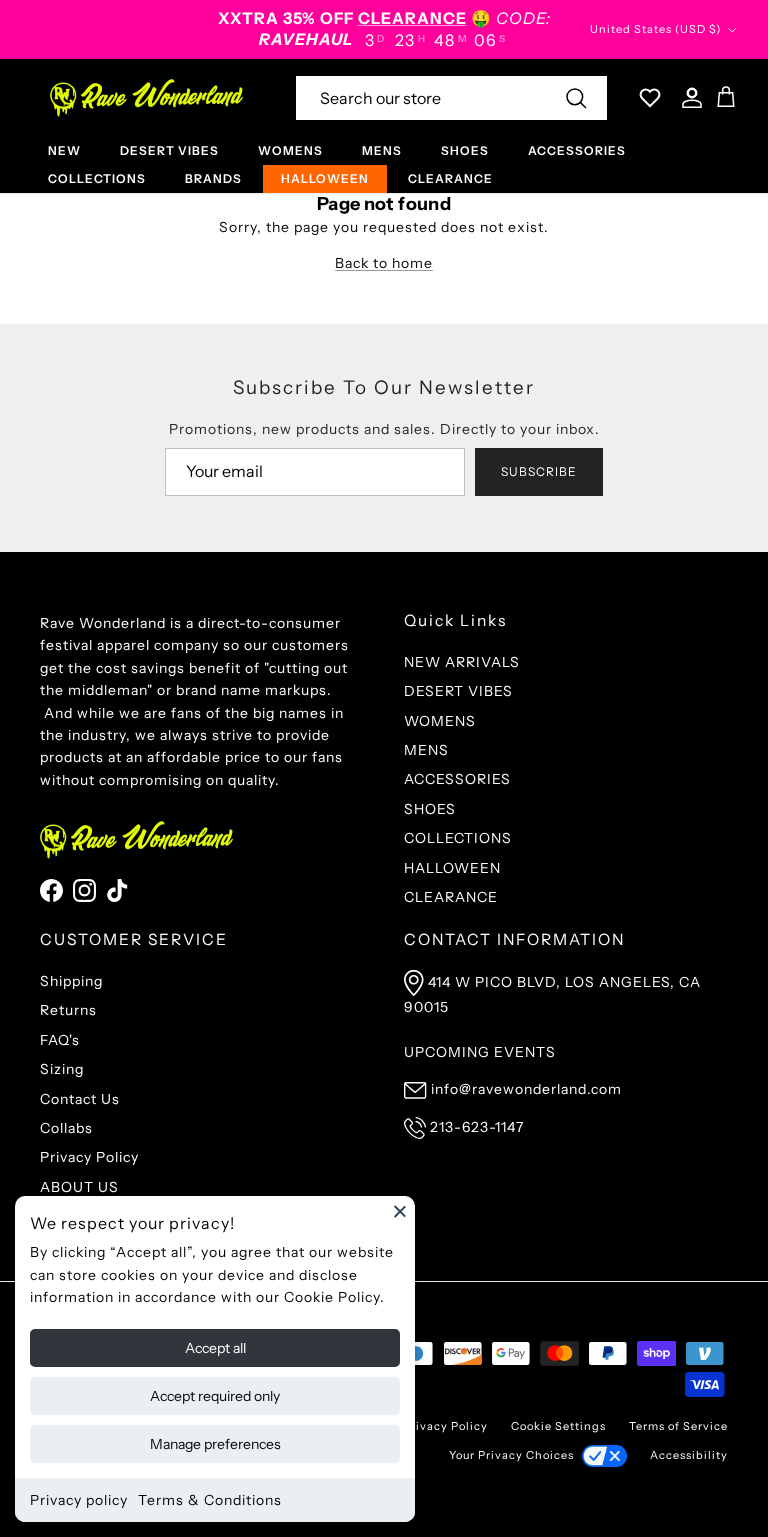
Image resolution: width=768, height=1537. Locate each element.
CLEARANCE (450, 178)
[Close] (400, 1211)
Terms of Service (678, 1426)
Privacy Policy (89, 1157)
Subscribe (539, 471)
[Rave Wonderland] (147, 98)
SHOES (465, 150)
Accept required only (215, 1396)
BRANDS (213, 178)
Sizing (62, 1069)
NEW (64, 150)
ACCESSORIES (577, 150)
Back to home (384, 263)
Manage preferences (215, 1444)
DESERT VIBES (169, 150)
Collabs (66, 1128)
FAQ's (60, 1040)
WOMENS (290, 150)
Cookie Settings (558, 1426)
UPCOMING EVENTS (480, 1052)
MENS (382, 150)
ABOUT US (79, 1187)
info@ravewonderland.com (526, 1089)
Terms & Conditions (210, 1500)
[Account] (688, 98)
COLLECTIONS (97, 178)
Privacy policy (79, 1500)
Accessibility (689, 1455)
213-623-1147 (477, 1127)
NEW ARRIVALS (462, 662)
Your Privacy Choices (511, 1455)
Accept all (215, 1348)
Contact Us (80, 1099)
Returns (68, 1010)
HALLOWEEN (325, 178)
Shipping (71, 981)
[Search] (576, 98)
